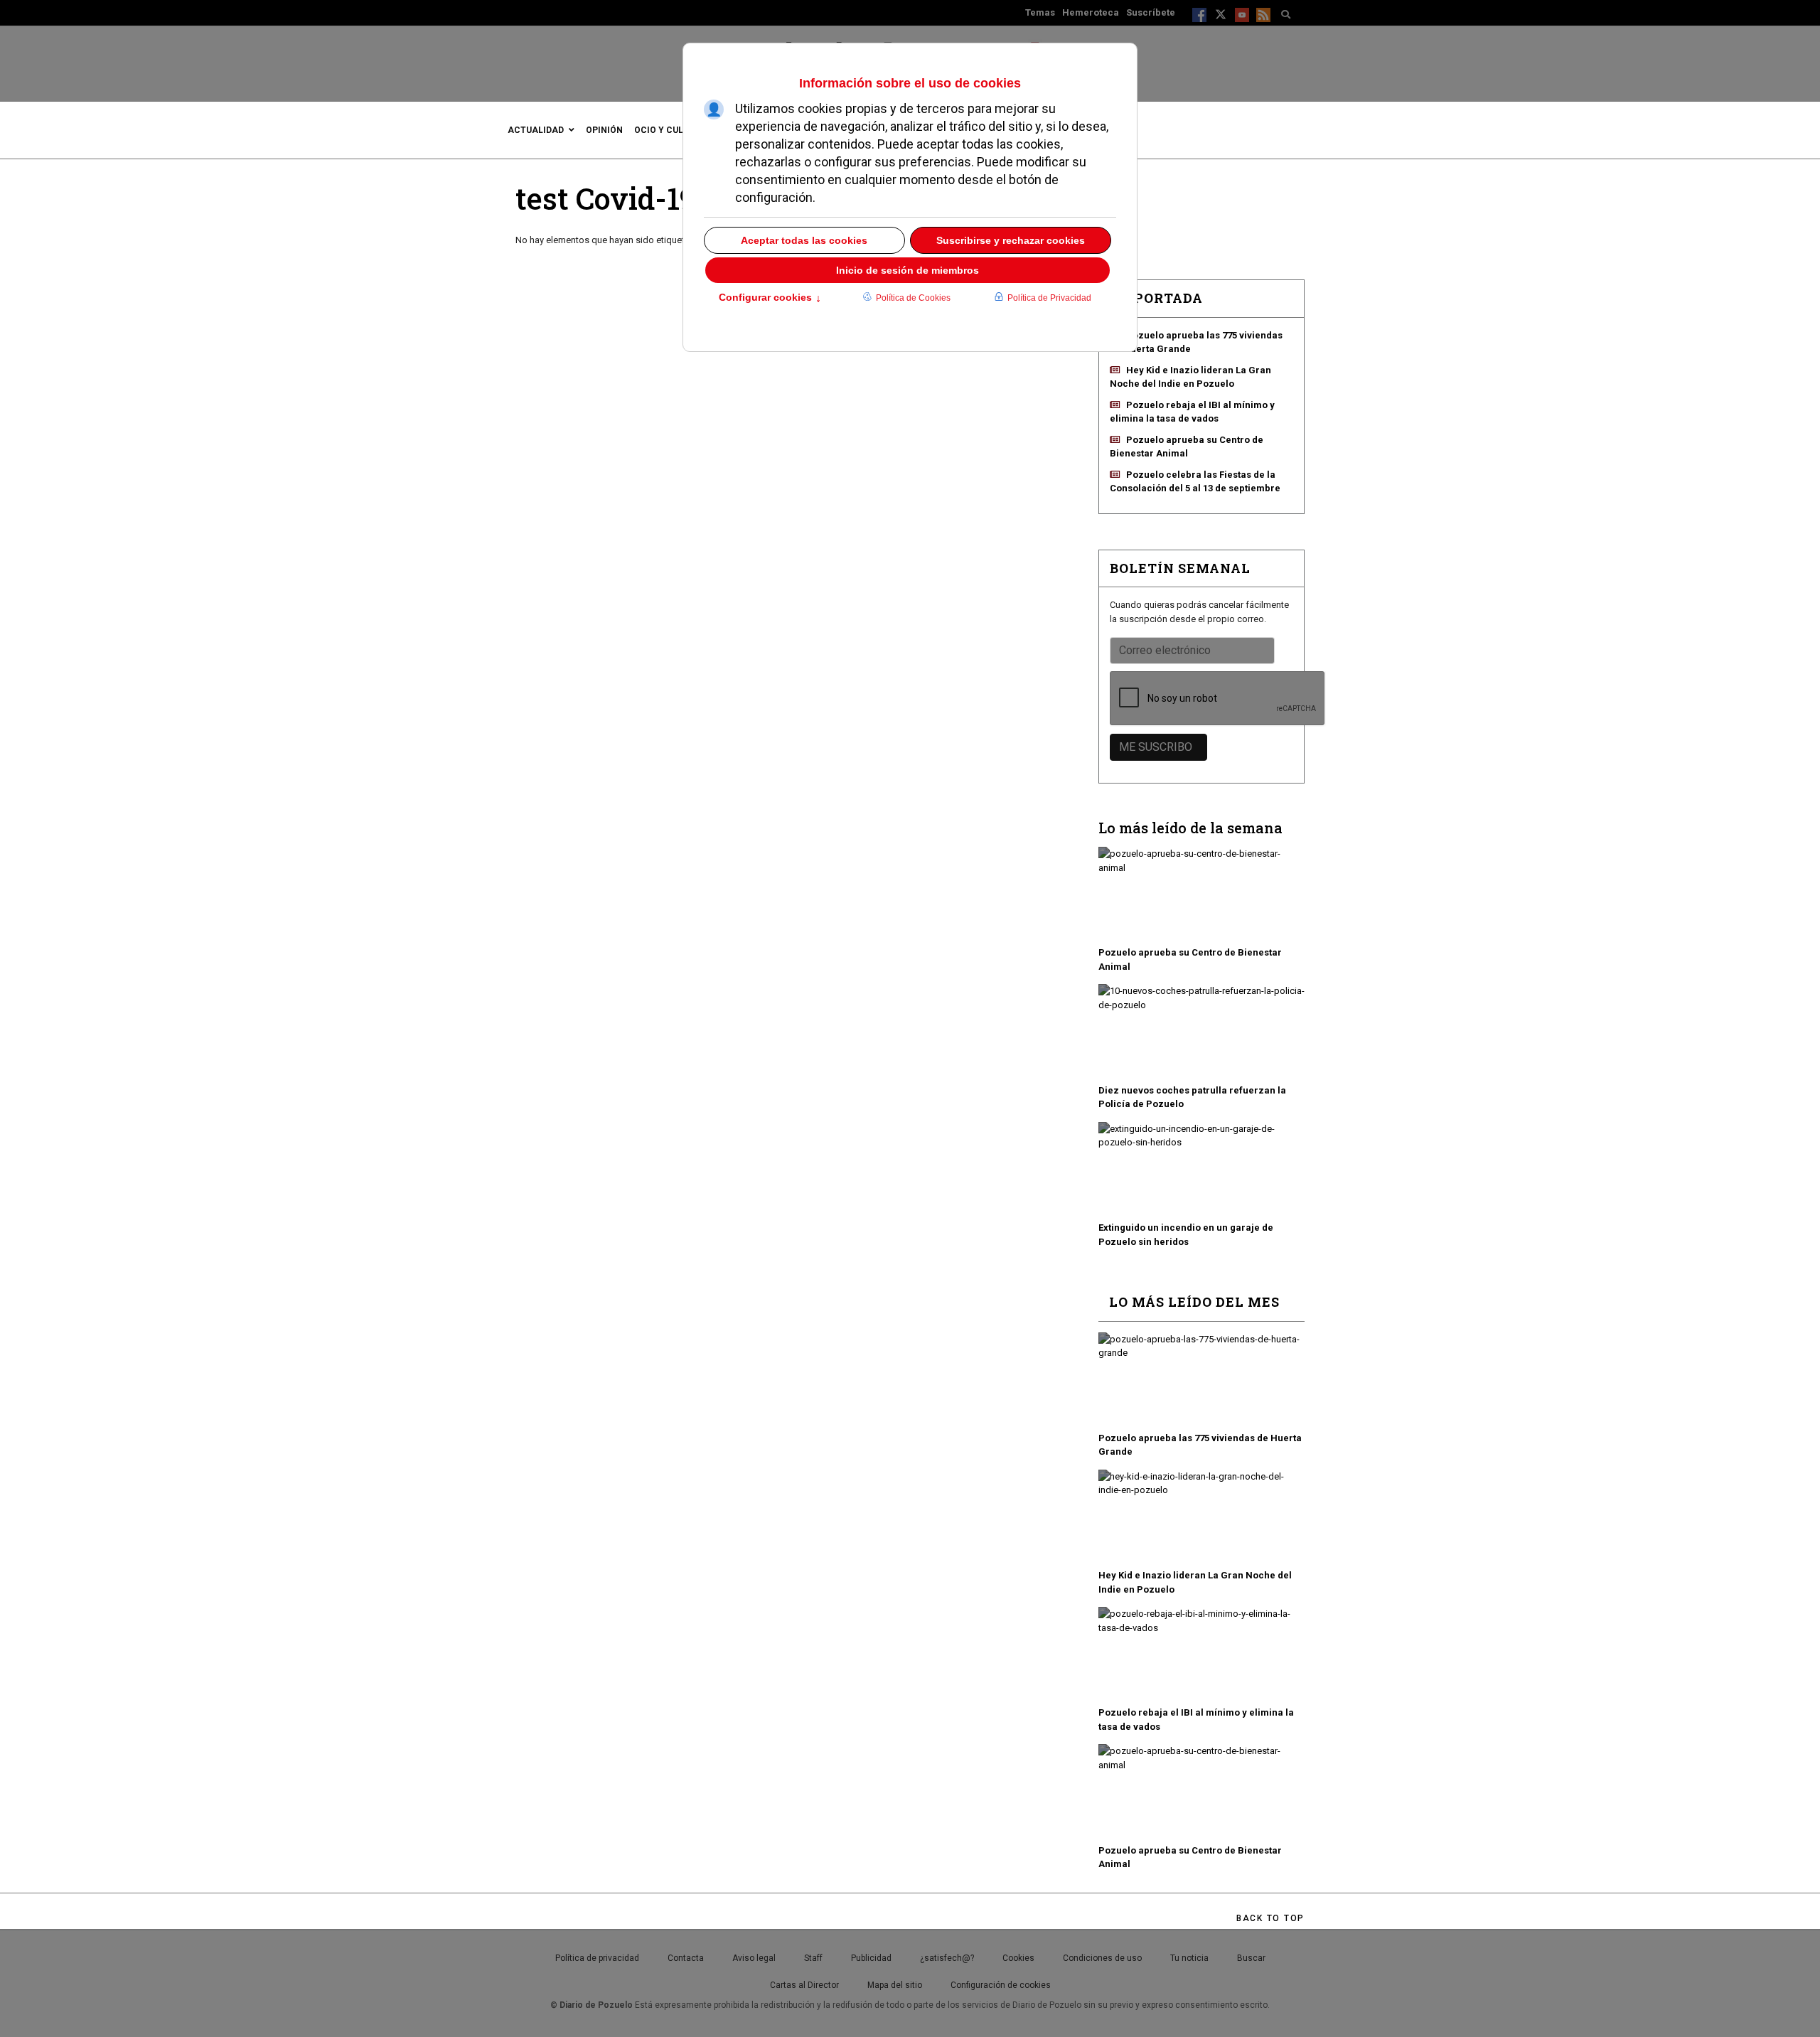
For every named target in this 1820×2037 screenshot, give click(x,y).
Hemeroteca (1091, 12)
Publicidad (871, 1958)
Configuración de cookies (1001, 1985)
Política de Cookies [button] (913, 298)
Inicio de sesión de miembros (908, 270)
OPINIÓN (604, 130)
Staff (813, 1958)
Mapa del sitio (895, 1985)
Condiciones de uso (1102, 1958)
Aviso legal (754, 1958)
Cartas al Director (804, 1985)
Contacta (686, 1958)
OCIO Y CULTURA (670, 130)
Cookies (1018, 1958)
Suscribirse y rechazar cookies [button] (1011, 240)
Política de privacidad (597, 1958)
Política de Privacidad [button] (1049, 298)
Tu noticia (1189, 1958)
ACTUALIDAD (536, 130)
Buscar (1251, 1958)
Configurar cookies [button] (770, 299)
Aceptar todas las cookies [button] (804, 240)
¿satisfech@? (947, 1958)
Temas (1040, 12)
